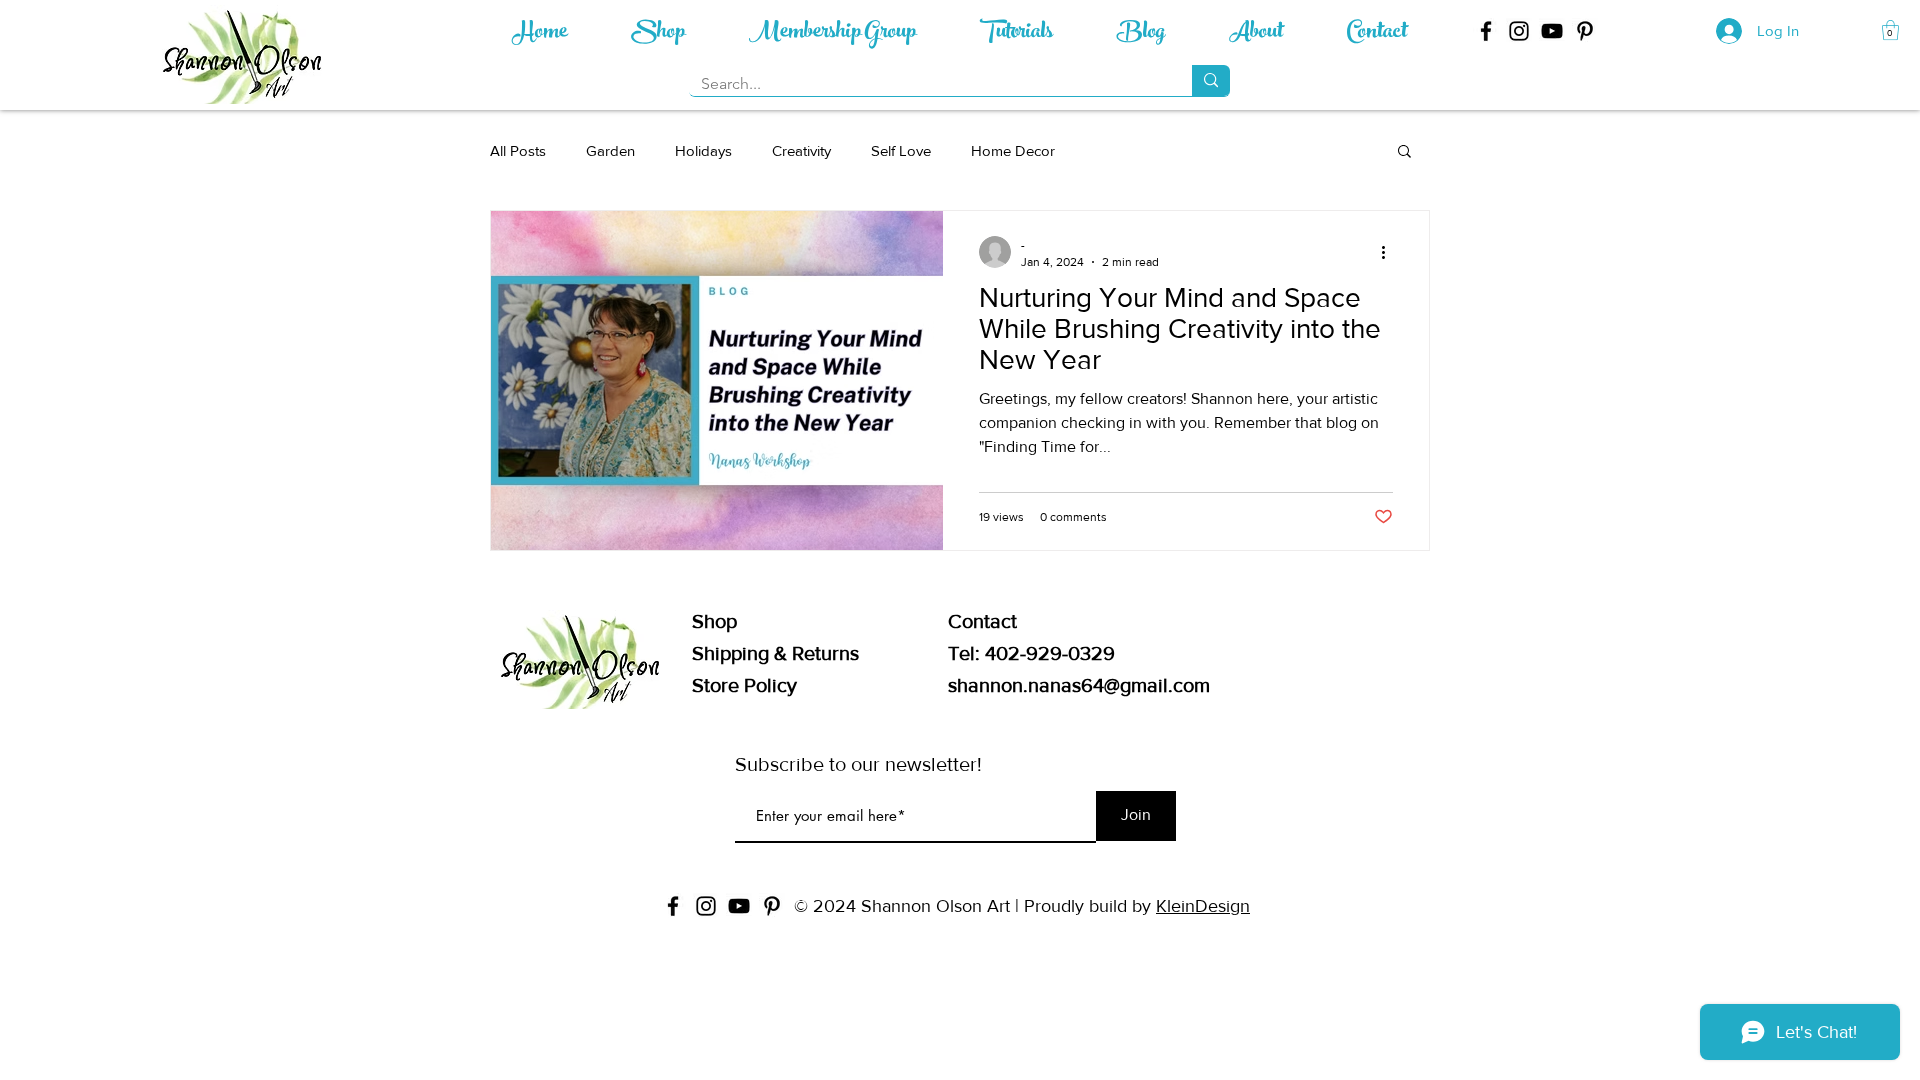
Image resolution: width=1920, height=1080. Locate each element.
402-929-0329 (1050, 653)
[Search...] (1211, 80)
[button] (1890, 30)
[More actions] (1390, 252)
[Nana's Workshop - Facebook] (1486, 31)
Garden (610, 150)
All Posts (518, 150)
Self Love (901, 150)
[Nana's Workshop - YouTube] (1552, 31)
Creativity (801, 150)
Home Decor (1013, 150)
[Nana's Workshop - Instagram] (1519, 31)
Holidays (703, 150)
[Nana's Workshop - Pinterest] (1585, 31)
